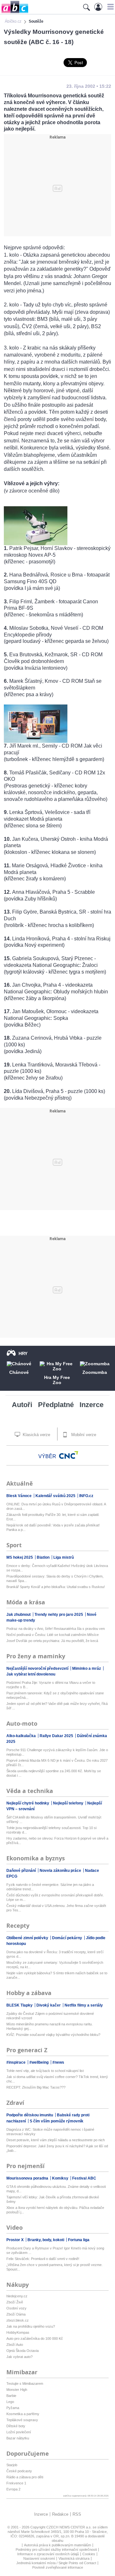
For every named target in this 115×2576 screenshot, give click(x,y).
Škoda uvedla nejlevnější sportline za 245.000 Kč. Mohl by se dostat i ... (54, 1773)
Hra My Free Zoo (57, 1380)
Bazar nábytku (18, 2438)
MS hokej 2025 (20, 1557)
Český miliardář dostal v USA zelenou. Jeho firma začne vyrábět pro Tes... (56, 1908)
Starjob (12, 2465)
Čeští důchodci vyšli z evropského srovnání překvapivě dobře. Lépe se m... (55, 1897)
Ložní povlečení (19, 2432)
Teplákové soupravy (22, 2420)
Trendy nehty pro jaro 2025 (59, 1615)
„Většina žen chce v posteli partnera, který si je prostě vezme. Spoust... (54, 2267)
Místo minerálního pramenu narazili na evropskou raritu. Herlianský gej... (50, 2026)
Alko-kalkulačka (22, 1736)
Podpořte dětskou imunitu (30, 2115)
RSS (77, 2514)
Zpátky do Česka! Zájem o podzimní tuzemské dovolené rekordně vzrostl (50, 2016)
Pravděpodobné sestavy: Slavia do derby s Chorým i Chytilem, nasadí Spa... (55, 1578)
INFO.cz (86, 1496)
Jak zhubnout (19, 1615)
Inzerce (92, 1405)
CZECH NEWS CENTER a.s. (69, 2527)
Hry (23, 1353)
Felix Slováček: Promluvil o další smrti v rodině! (43, 2259)
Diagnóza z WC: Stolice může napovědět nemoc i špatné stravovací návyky (50, 2132)
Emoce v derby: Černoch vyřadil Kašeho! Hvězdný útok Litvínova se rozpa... (57, 1568)
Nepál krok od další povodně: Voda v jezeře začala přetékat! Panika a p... (53, 1527)
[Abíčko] (14, 13)
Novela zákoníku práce (61, 1871)
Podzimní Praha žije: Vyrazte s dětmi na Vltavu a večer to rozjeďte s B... (51, 1685)
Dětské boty (16, 2426)
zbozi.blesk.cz (18, 2320)
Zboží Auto (15, 2345)
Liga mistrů (64, 1557)
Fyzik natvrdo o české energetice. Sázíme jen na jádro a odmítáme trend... (50, 1887)
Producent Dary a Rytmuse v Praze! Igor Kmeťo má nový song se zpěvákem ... (55, 2250)
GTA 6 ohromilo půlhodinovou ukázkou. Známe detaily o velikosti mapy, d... (56, 2189)
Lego (10, 2402)
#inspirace (16, 2062)
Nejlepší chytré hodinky (28, 1803)
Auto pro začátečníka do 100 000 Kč (35, 2339)
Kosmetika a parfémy (23, 2414)
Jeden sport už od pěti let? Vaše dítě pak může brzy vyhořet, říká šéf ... (57, 1706)
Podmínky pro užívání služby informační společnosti (56, 2550)
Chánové (19, 1372)
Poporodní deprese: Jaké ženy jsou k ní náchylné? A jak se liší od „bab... (57, 2148)
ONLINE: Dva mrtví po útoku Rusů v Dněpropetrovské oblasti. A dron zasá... (56, 1506)
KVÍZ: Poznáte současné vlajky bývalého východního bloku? (53, 2035)
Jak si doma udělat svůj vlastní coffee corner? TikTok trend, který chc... (57, 2079)
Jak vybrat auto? (19, 2357)
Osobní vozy (16, 2308)
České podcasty (19, 2471)
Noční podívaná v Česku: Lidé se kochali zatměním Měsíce (53, 1635)
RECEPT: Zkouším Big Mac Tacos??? (36, 2087)
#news (58, 2062)
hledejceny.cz (17, 2296)
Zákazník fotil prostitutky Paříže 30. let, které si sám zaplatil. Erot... (53, 1517)
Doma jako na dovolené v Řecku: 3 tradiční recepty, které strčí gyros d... (55, 1954)
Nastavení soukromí (39, 2558)
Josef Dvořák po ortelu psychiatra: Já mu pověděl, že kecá (52, 1641)
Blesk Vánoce (19, 1496)
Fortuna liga (79, 2240)
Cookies (89, 2554)
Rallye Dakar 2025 (57, 1736)
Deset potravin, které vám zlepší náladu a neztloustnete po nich (56, 2140)
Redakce (60, 2514)
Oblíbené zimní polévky (28, 1938)
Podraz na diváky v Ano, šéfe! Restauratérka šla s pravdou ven (56, 1629)
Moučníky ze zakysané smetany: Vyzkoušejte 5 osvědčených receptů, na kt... (55, 1965)
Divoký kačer (49, 2005)
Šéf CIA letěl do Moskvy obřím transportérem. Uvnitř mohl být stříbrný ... (54, 1819)
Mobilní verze (83, 1435)
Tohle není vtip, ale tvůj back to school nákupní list (45, 2071)
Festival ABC (84, 2178)
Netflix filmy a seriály (84, 2005)
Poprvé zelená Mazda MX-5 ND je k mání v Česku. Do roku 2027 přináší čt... (57, 1763)
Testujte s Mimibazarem (25, 2384)
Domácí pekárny (68, 1938)
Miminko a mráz (87, 1668)
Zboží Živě (15, 2302)
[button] (110, 7)
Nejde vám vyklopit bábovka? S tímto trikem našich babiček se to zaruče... (57, 1975)
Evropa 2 (13, 2489)
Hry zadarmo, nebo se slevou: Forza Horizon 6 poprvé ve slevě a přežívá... (57, 1841)
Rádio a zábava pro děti (25, 2477)
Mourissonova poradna (28, 2178)
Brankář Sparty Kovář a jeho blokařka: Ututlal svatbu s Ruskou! (56, 1587)
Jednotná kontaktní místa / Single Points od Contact (56, 2563)
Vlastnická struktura (74, 2558)
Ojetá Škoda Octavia (23, 2351)
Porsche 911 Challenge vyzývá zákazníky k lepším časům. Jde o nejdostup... (57, 1752)
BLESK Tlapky (20, 2005)
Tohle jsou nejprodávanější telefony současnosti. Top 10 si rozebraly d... (51, 1830)
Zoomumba (95, 1372)
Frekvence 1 (16, 2483)
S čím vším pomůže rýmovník (57, 2121)
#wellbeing (39, 2062)
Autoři (22, 1405)
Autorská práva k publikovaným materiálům (57, 2545)
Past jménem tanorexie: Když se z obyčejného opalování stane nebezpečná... (55, 1695)
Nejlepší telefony (69, 1803)
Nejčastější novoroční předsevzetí (38, 1668)
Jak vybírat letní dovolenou (31, 1674)
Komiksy (61, 2178)
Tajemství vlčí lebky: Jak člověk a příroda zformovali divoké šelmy (53, 2199)
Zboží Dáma (16, 2314)
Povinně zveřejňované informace (58, 2567)
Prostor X (15, 2240)
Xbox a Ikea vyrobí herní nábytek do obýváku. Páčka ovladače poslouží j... (55, 2210)
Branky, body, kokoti (46, 2240)
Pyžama (13, 2408)
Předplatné (56, 1405)
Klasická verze (36, 1435)
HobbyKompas (18, 2332)
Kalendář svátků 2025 (56, 1496)
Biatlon (44, 1557)
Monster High (17, 2390)
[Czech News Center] (69, 1455)
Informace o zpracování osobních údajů (48, 2554)
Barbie (11, 2396)
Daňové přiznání (22, 1871)
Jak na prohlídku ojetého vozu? (31, 2326)
